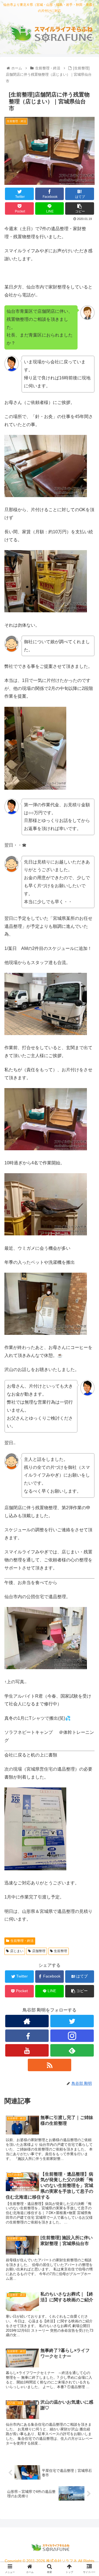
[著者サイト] (27, 2021)
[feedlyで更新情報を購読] (72, 2050)
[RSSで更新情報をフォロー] (49, 2065)
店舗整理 (39, 1951)
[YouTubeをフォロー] (27, 2050)
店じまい (17, 1951)
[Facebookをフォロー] (27, 2036)
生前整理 (61, 1951)
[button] (88, 1287)
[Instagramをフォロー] (72, 2036)
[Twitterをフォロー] (72, 2021)
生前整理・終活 (22, 1941)
